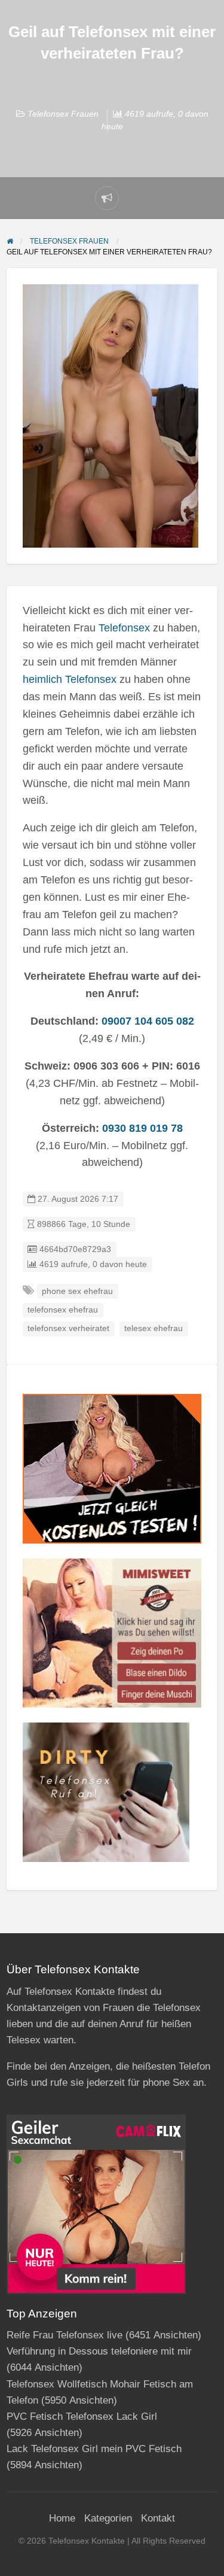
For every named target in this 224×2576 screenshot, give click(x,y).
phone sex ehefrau (77, 1291)
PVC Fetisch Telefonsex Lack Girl (82, 2416)
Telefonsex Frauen (63, 114)
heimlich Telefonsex (70, 679)
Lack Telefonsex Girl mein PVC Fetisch (94, 2449)
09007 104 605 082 (148, 1021)
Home (62, 2518)
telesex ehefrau (154, 1328)
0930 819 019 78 (142, 1128)
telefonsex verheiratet (68, 1328)
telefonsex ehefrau (63, 1310)
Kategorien (108, 2518)
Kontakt (158, 2518)
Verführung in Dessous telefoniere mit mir (99, 2351)
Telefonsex (124, 628)
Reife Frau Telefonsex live (65, 2335)
